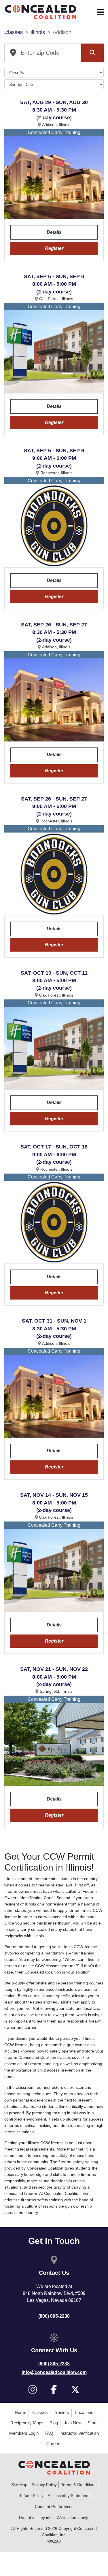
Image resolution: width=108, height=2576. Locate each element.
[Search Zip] (92, 53)
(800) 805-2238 (54, 2316)
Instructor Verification (79, 2433)
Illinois (38, 32)
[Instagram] (33, 2389)
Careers (54, 2444)
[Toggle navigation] (101, 12)
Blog (54, 2423)
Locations (84, 2412)
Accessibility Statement (69, 2496)
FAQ (49, 2433)
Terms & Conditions (79, 2485)
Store (93, 2423)
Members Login (24, 2433)
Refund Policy (31, 2496)
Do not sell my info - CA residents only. (54, 2517)
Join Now (73, 2423)
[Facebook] (54, 2389)
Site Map (19, 2485)
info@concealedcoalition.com (54, 2372)
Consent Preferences (54, 2507)
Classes (14, 32)
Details (54, 232)
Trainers (61, 2412)
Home (20, 2412)
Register (54, 248)
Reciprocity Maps (27, 2423)
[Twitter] (75, 2389)
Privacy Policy (44, 2485)
